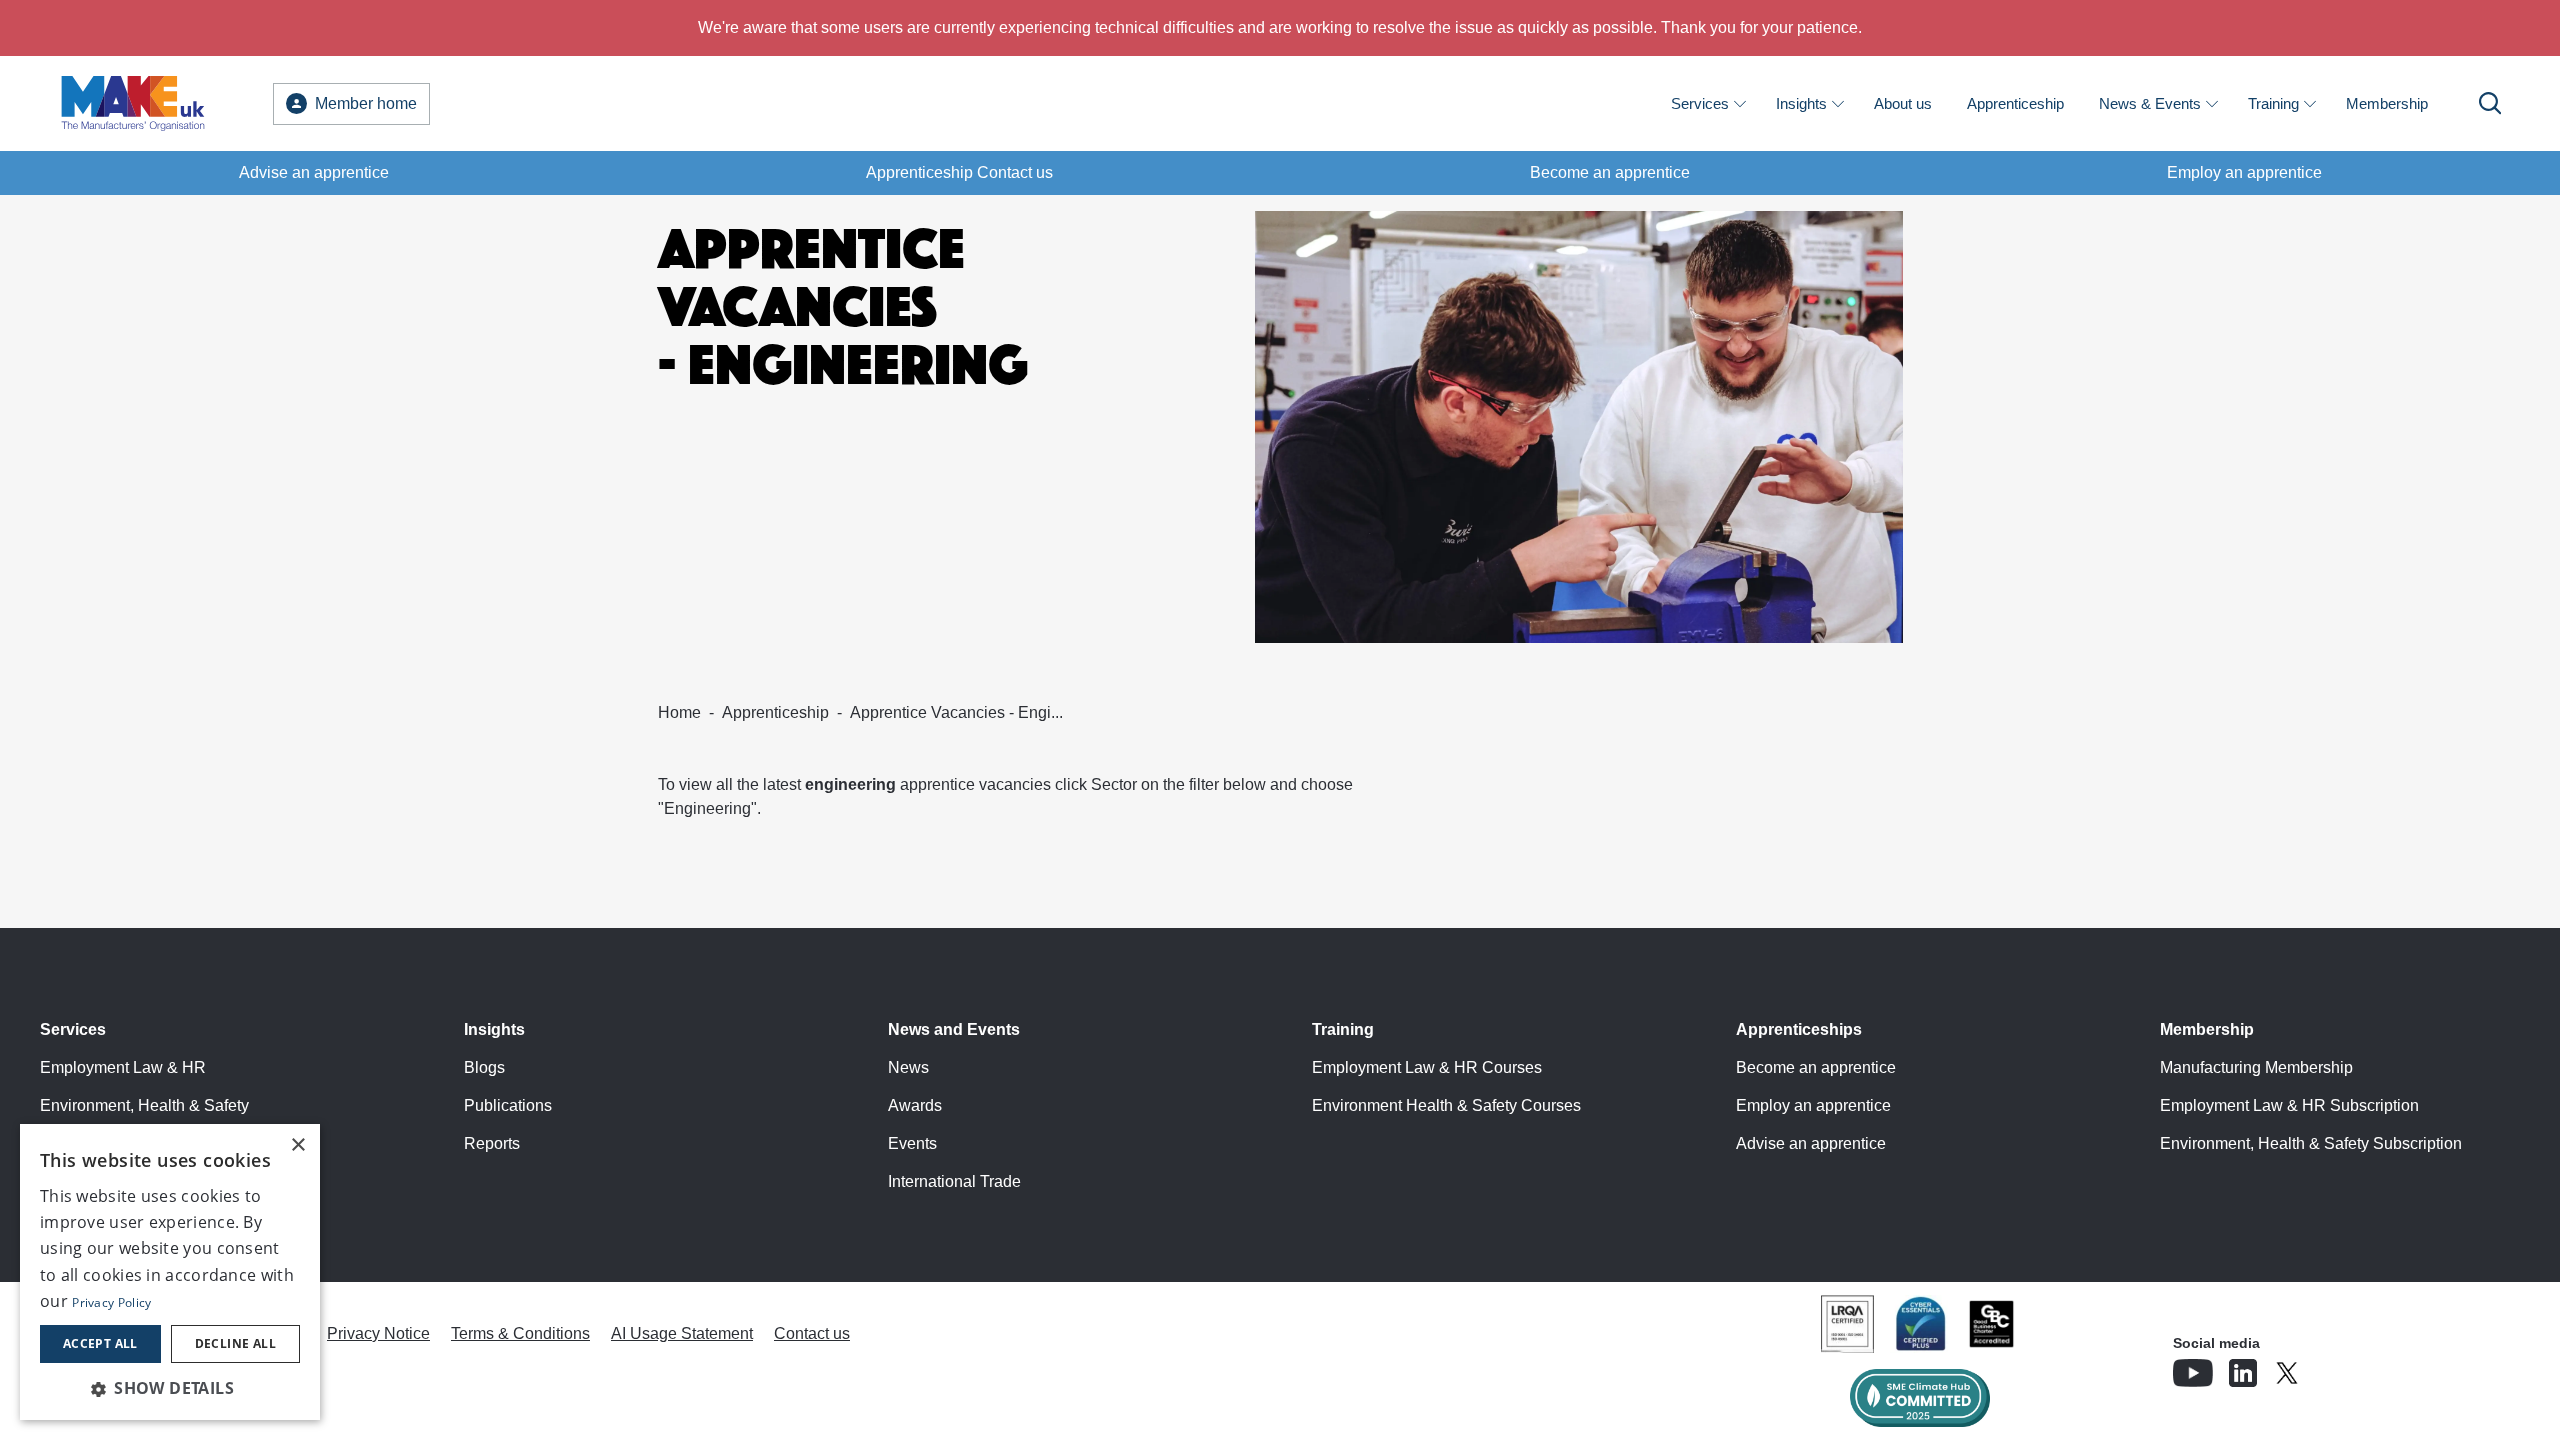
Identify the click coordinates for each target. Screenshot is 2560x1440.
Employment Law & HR (123, 1067)
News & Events (2150, 103)
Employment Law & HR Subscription (2289, 1105)
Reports (492, 1143)
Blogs (484, 1067)
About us (1903, 103)
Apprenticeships (1799, 1029)
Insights (1801, 103)
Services (1700, 103)
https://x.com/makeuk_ (2343, 1367)
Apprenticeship (2015, 103)
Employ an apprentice (2244, 172)
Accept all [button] (100, 1343)
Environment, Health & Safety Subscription (2311, 1143)
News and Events (954, 1029)
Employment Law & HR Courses (1427, 1067)
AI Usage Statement (682, 1333)
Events (912, 1143)
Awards (915, 1105)
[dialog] (170, 1272)
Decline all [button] (235, 1343)
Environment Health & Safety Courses (1446, 1105)
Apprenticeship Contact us (959, 172)
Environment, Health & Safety (144, 1105)
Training (2273, 103)
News (908, 1067)
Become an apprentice (1610, 172)
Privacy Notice (378, 1333)
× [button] (297, 1145)
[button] (170, 1388)
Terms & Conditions (520, 1333)
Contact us (812, 1333)
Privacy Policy (111, 1302)
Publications (508, 1105)
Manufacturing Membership (2256, 1067)
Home (679, 712)
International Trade (954, 1181)
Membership (2387, 103)
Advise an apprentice (314, 172)
